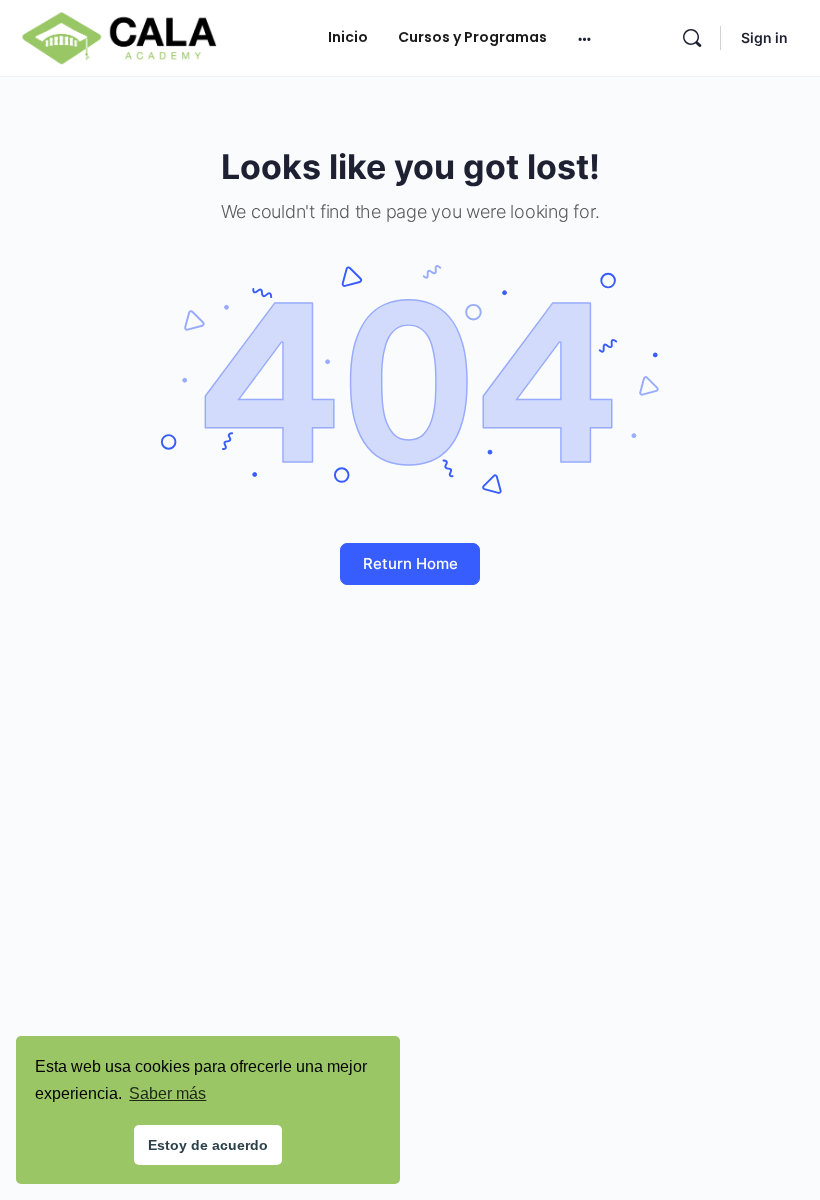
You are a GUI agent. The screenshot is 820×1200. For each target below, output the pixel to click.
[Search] (692, 38)
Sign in (764, 37)
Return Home (410, 563)
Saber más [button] (167, 1093)
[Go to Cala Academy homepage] (119, 36)
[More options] (584, 38)
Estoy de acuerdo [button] (208, 1145)
